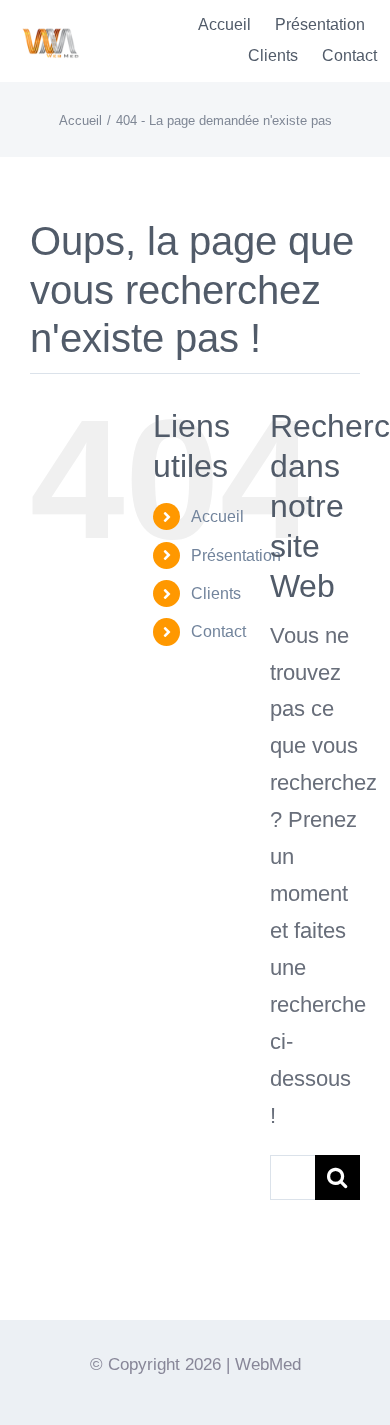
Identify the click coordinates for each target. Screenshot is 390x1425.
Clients (216, 593)
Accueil (217, 516)
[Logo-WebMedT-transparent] (50, 21)
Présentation (236, 555)
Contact (218, 631)
